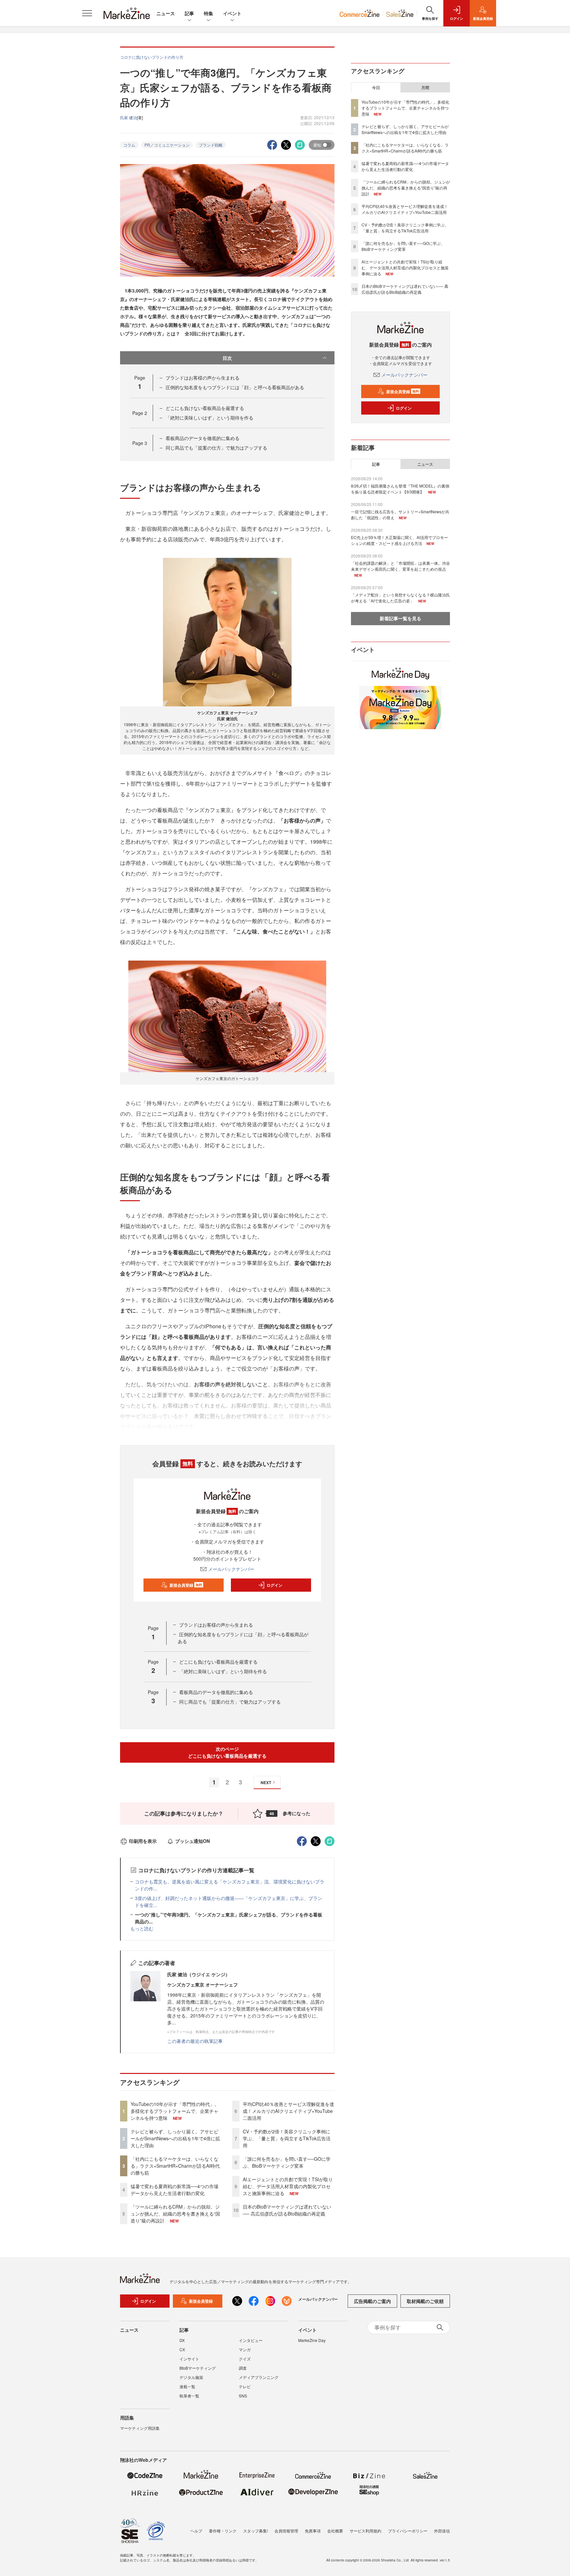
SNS (243, 2396)
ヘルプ (196, 2531)
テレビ (245, 2386)
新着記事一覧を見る (400, 618)
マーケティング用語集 (140, 2428)
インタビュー (251, 2340)
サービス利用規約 (365, 2531)
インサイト (189, 2359)
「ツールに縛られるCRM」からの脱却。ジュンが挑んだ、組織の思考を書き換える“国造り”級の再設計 (175, 2214)
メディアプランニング (259, 2377)
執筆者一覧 (189, 2396)
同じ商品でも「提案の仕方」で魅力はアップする (216, 448)
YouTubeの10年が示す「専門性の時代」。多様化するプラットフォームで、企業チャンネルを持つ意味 (175, 2111)
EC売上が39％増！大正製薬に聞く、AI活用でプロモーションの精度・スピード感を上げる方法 (399, 540)
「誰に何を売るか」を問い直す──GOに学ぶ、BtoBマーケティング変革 (287, 2162)
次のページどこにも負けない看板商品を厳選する (227, 1752)
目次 (227, 358)
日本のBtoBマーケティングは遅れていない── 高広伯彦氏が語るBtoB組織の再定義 (287, 2210)
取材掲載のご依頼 (425, 2301)
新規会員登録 (186, 1585)
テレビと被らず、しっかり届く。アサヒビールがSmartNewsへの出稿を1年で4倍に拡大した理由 (175, 2138)
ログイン (274, 1585)
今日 (376, 87)
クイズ (245, 2359)
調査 (243, 2368)
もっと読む (142, 1928)
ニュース (166, 13)
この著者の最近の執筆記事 (195, 2041)
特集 (208, 13)
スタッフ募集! (255, 2531)
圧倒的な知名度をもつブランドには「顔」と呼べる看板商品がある (235, 387)
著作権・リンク (223, 2531)
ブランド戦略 (211, 145)
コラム (129, 145)
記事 (189, 13)
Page (140, 413)
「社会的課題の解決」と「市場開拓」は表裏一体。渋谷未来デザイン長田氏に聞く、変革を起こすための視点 (400, 566)
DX (182, 2340)
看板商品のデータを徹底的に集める (203, 438)
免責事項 (313, 2531)
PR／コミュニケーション (167, 145)
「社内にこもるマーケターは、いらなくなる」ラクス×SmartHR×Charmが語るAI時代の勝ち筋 (175, 2166)
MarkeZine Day (312, 2340)
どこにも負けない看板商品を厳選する (205, 408)
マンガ (245, 2349)
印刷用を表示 (143, 1841)
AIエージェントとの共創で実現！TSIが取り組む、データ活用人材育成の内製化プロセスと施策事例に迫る (288, 2186)
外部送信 (442, 2531)
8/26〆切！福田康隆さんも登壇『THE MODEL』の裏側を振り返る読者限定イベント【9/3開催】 (400, 489)
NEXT (266, 1782)
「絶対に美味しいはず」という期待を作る (209, 418)
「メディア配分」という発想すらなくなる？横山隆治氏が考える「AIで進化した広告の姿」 (400, 598)
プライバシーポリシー (408, 2531)
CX (182, 2349)
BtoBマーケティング (198, 2368)
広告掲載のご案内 (372, 2301)
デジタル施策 (191, 2377)
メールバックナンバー (231, 1569)
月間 (425, 87)
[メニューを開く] (87, 13)
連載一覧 (187, 2386)
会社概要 (335, 2531)
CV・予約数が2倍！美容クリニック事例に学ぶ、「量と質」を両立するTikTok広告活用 (287, 2138)
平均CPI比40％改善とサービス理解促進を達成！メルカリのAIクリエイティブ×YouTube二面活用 (288, 2111)
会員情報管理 (286, 2531)
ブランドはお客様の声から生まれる (203, 378)
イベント (232, 13)
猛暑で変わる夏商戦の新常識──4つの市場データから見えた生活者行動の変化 (174, 2190)
